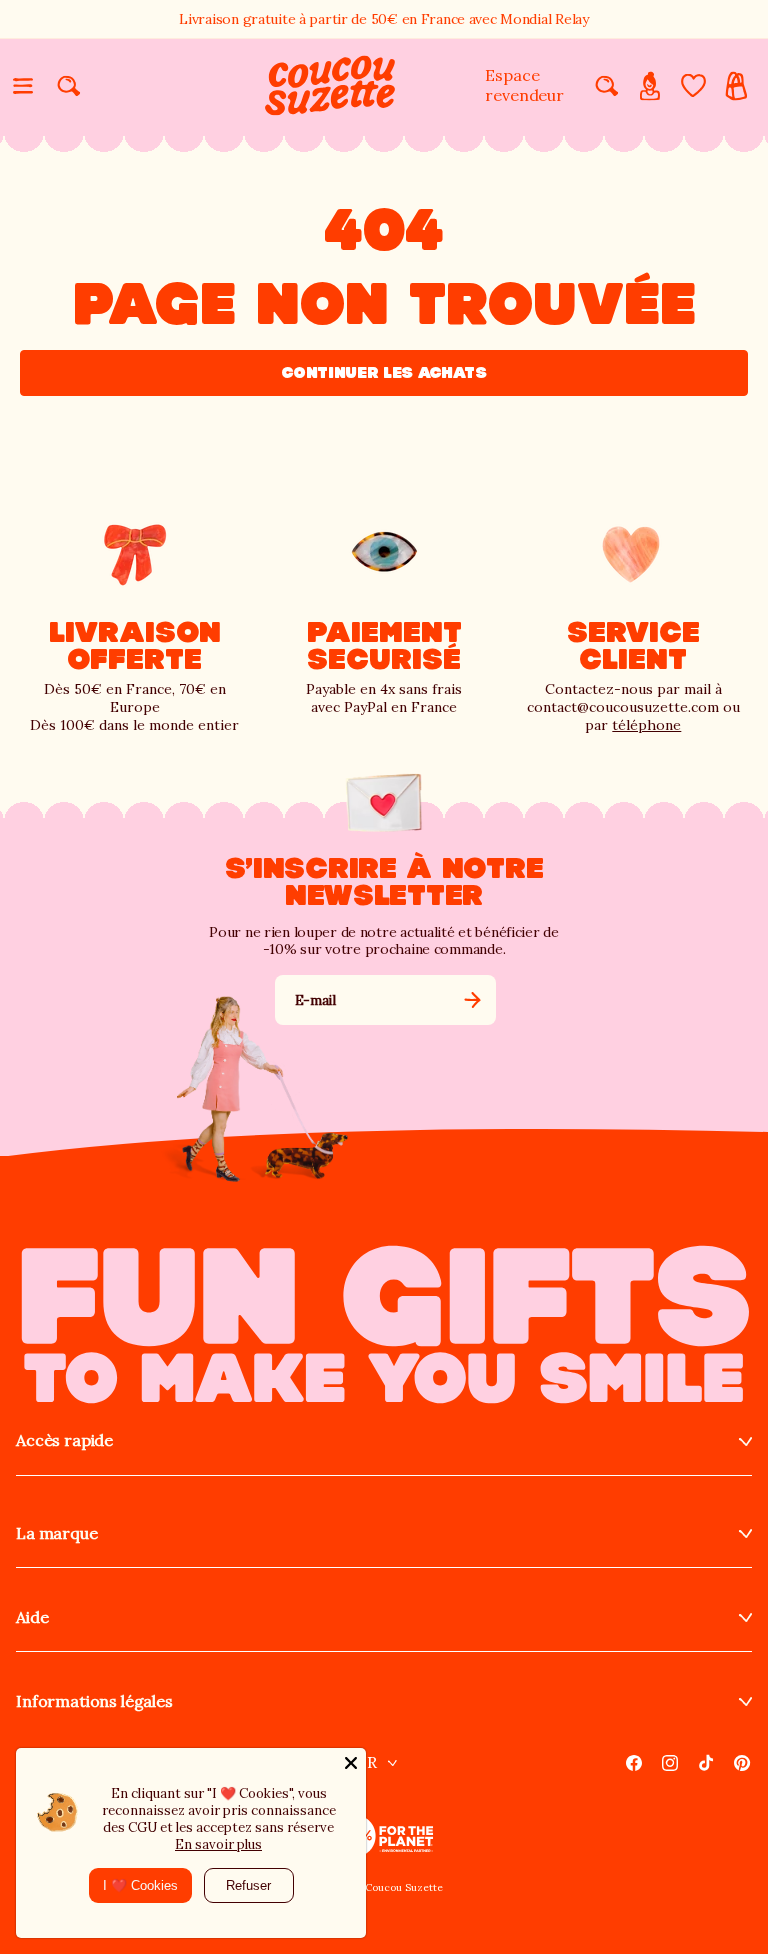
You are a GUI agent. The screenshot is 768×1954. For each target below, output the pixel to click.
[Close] (351, 1763)
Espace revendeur (524, 85)
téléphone (646, 725)
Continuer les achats (384, 372)
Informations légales (94, 1701)
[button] (23, 86)
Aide (32, 1617)
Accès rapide (64, 1440)
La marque (57, 1533)
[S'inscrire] (473, 1000)
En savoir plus (218, 1844)
